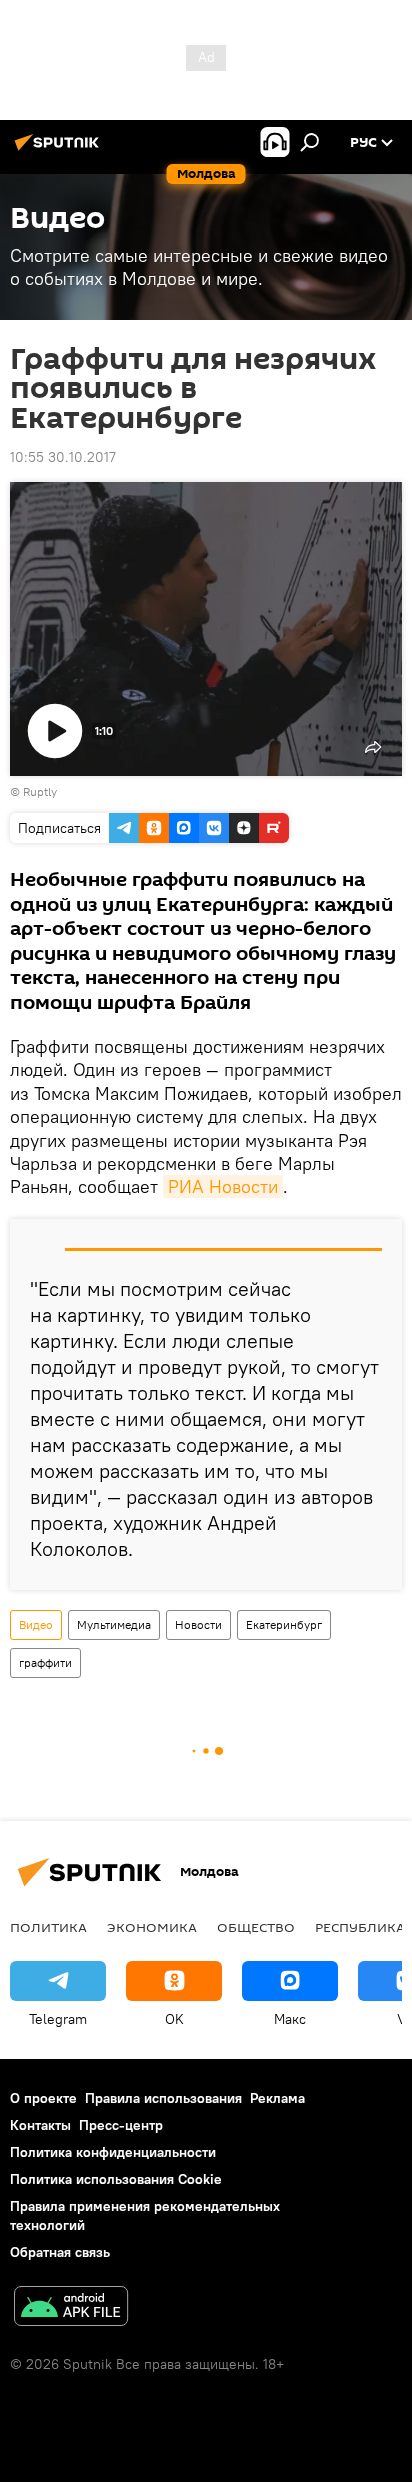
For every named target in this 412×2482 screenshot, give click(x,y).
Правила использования (163, 2098)
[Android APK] (71, 2308)
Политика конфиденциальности (113, 2152)
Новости (198, 1624)
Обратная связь (60, 2252)
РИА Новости (223, 1186)
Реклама (277, 2098)
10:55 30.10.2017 (63, 457)
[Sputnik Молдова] (60, 150)
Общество (256, 1927)
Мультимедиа (114, 1624)
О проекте (43, 2098)
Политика (48, 1927)
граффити (45, 1662)
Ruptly (40, 791)
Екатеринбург (284, 1624)
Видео (36, 1624)
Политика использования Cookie (116, 2179)
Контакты (40, 2125)
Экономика (152, 1927)
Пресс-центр (121, 2125)
